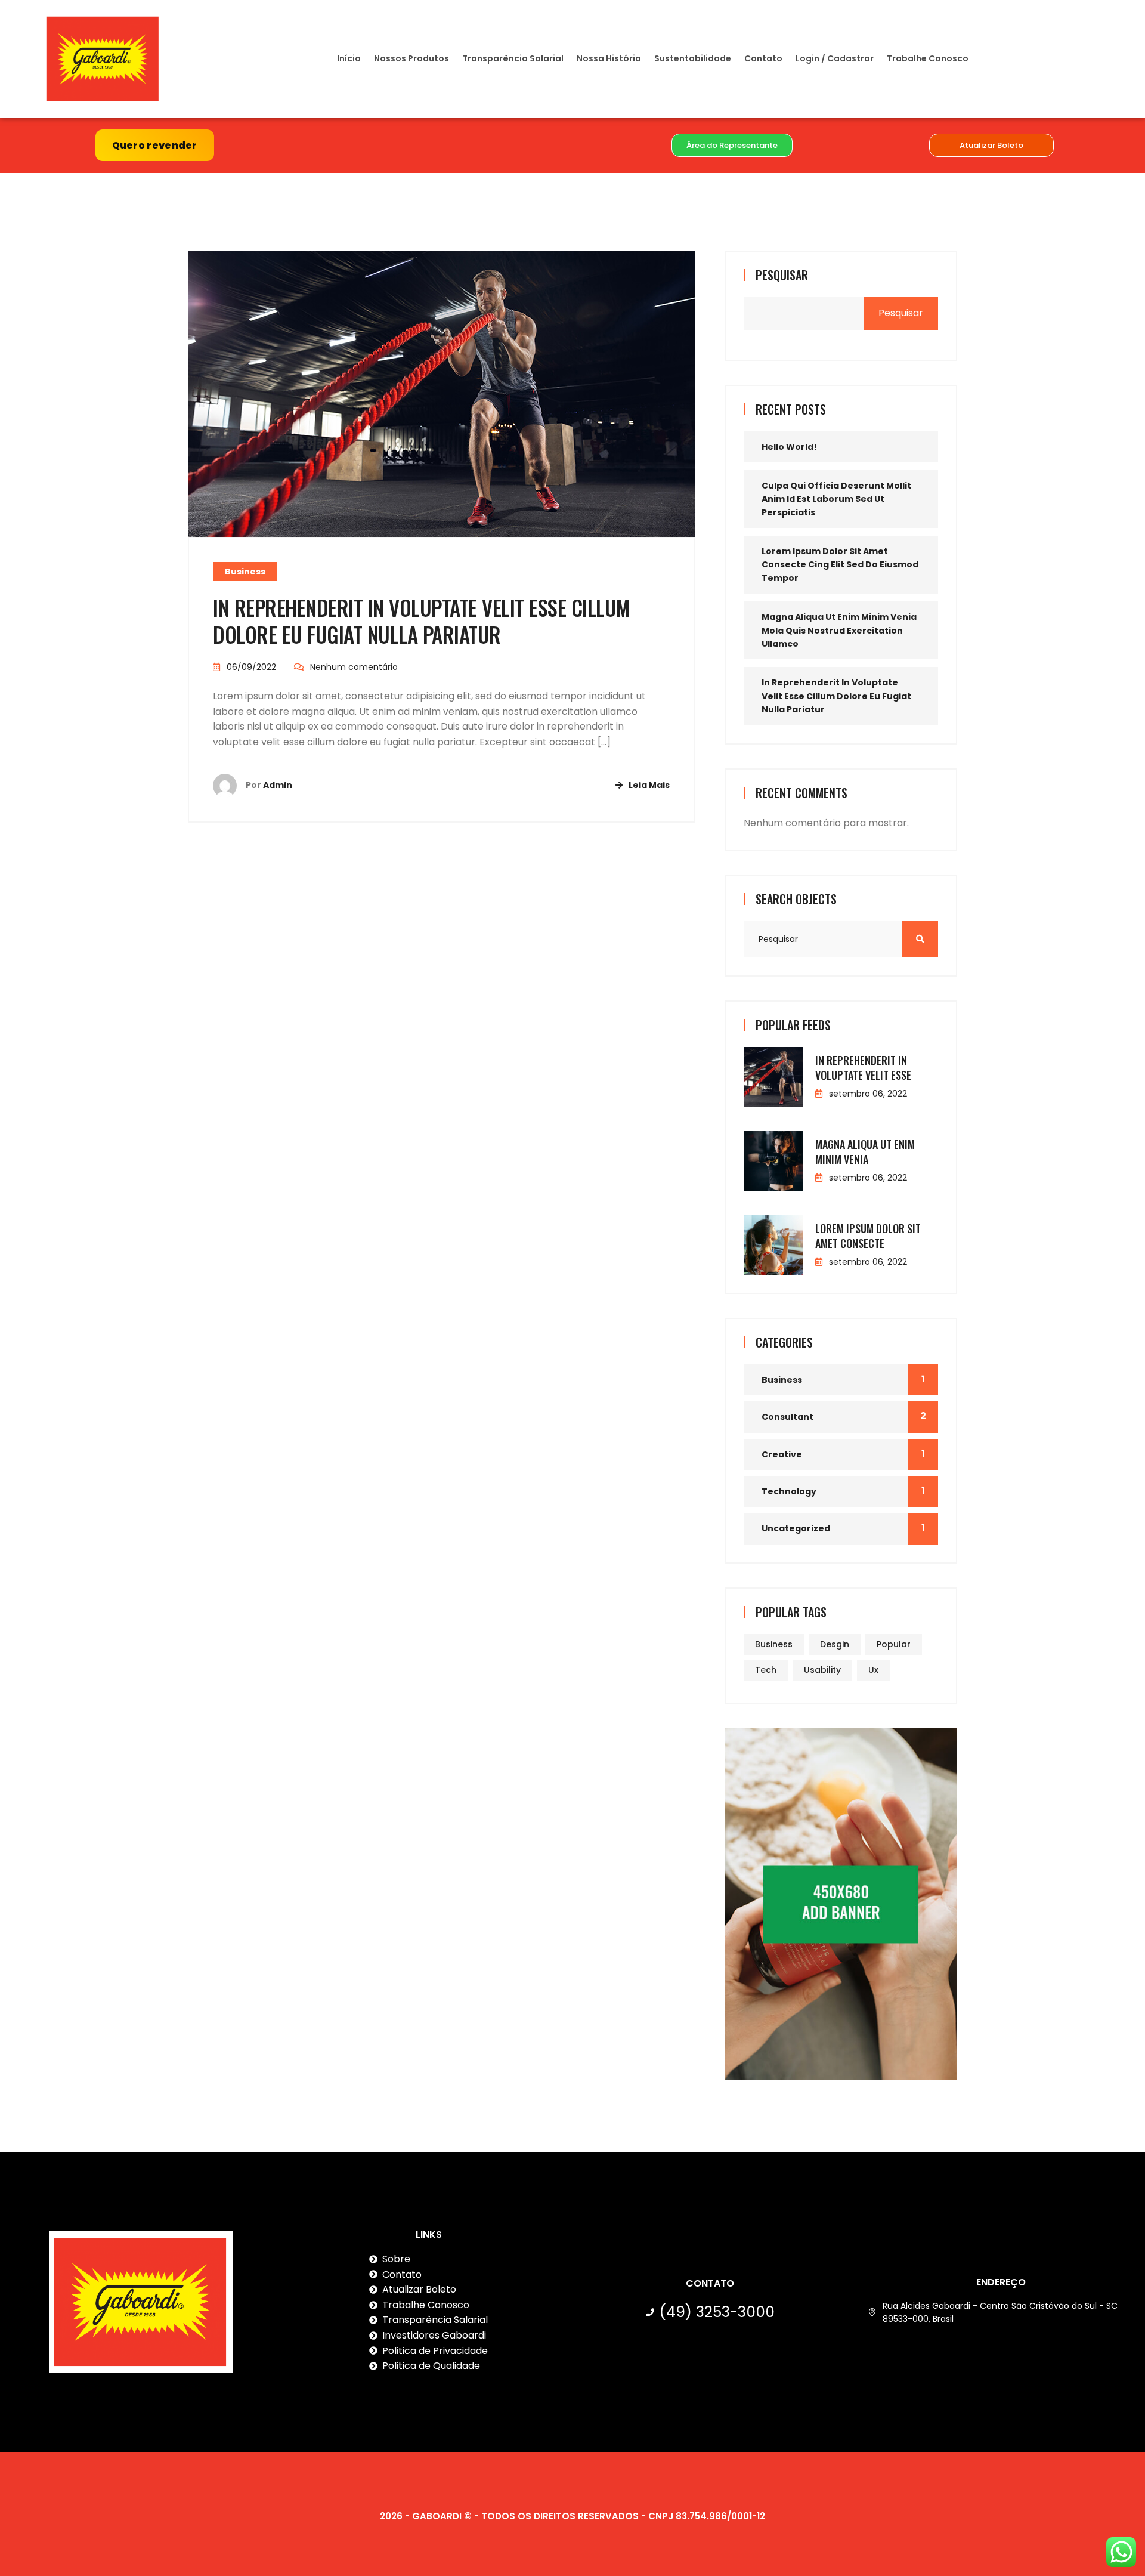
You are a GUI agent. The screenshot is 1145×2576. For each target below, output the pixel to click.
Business (245, 572)
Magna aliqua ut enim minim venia (865, 1152)
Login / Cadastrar (835, 58)
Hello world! (789, 447)
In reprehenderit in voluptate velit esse (863, 1068)
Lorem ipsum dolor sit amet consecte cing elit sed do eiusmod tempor (840, 565)
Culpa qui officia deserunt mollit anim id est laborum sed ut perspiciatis (836, 499)
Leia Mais (649, 785)
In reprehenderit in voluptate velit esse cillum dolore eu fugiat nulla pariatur (421, 621)
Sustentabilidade (693, 58)
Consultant (787, 1417)
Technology (789, 1491)
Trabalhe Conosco (928, 58)
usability (822, 1670)
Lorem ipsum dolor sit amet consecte (868, 1236)
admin (278, 785)
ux (873, 1670)
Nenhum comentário (354, 667)
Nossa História (609, 58)
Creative (782, 1454)
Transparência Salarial (513, 58)
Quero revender (155, 145)
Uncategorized (796, 1528)
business (774, 1644)
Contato (763, 58)
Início (349, 58)
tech (766, 1670)
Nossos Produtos (411, 58)
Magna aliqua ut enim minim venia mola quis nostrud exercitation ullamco (839, 630)
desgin (835, 1644)
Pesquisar (782, 275)
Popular (894, 1644)
